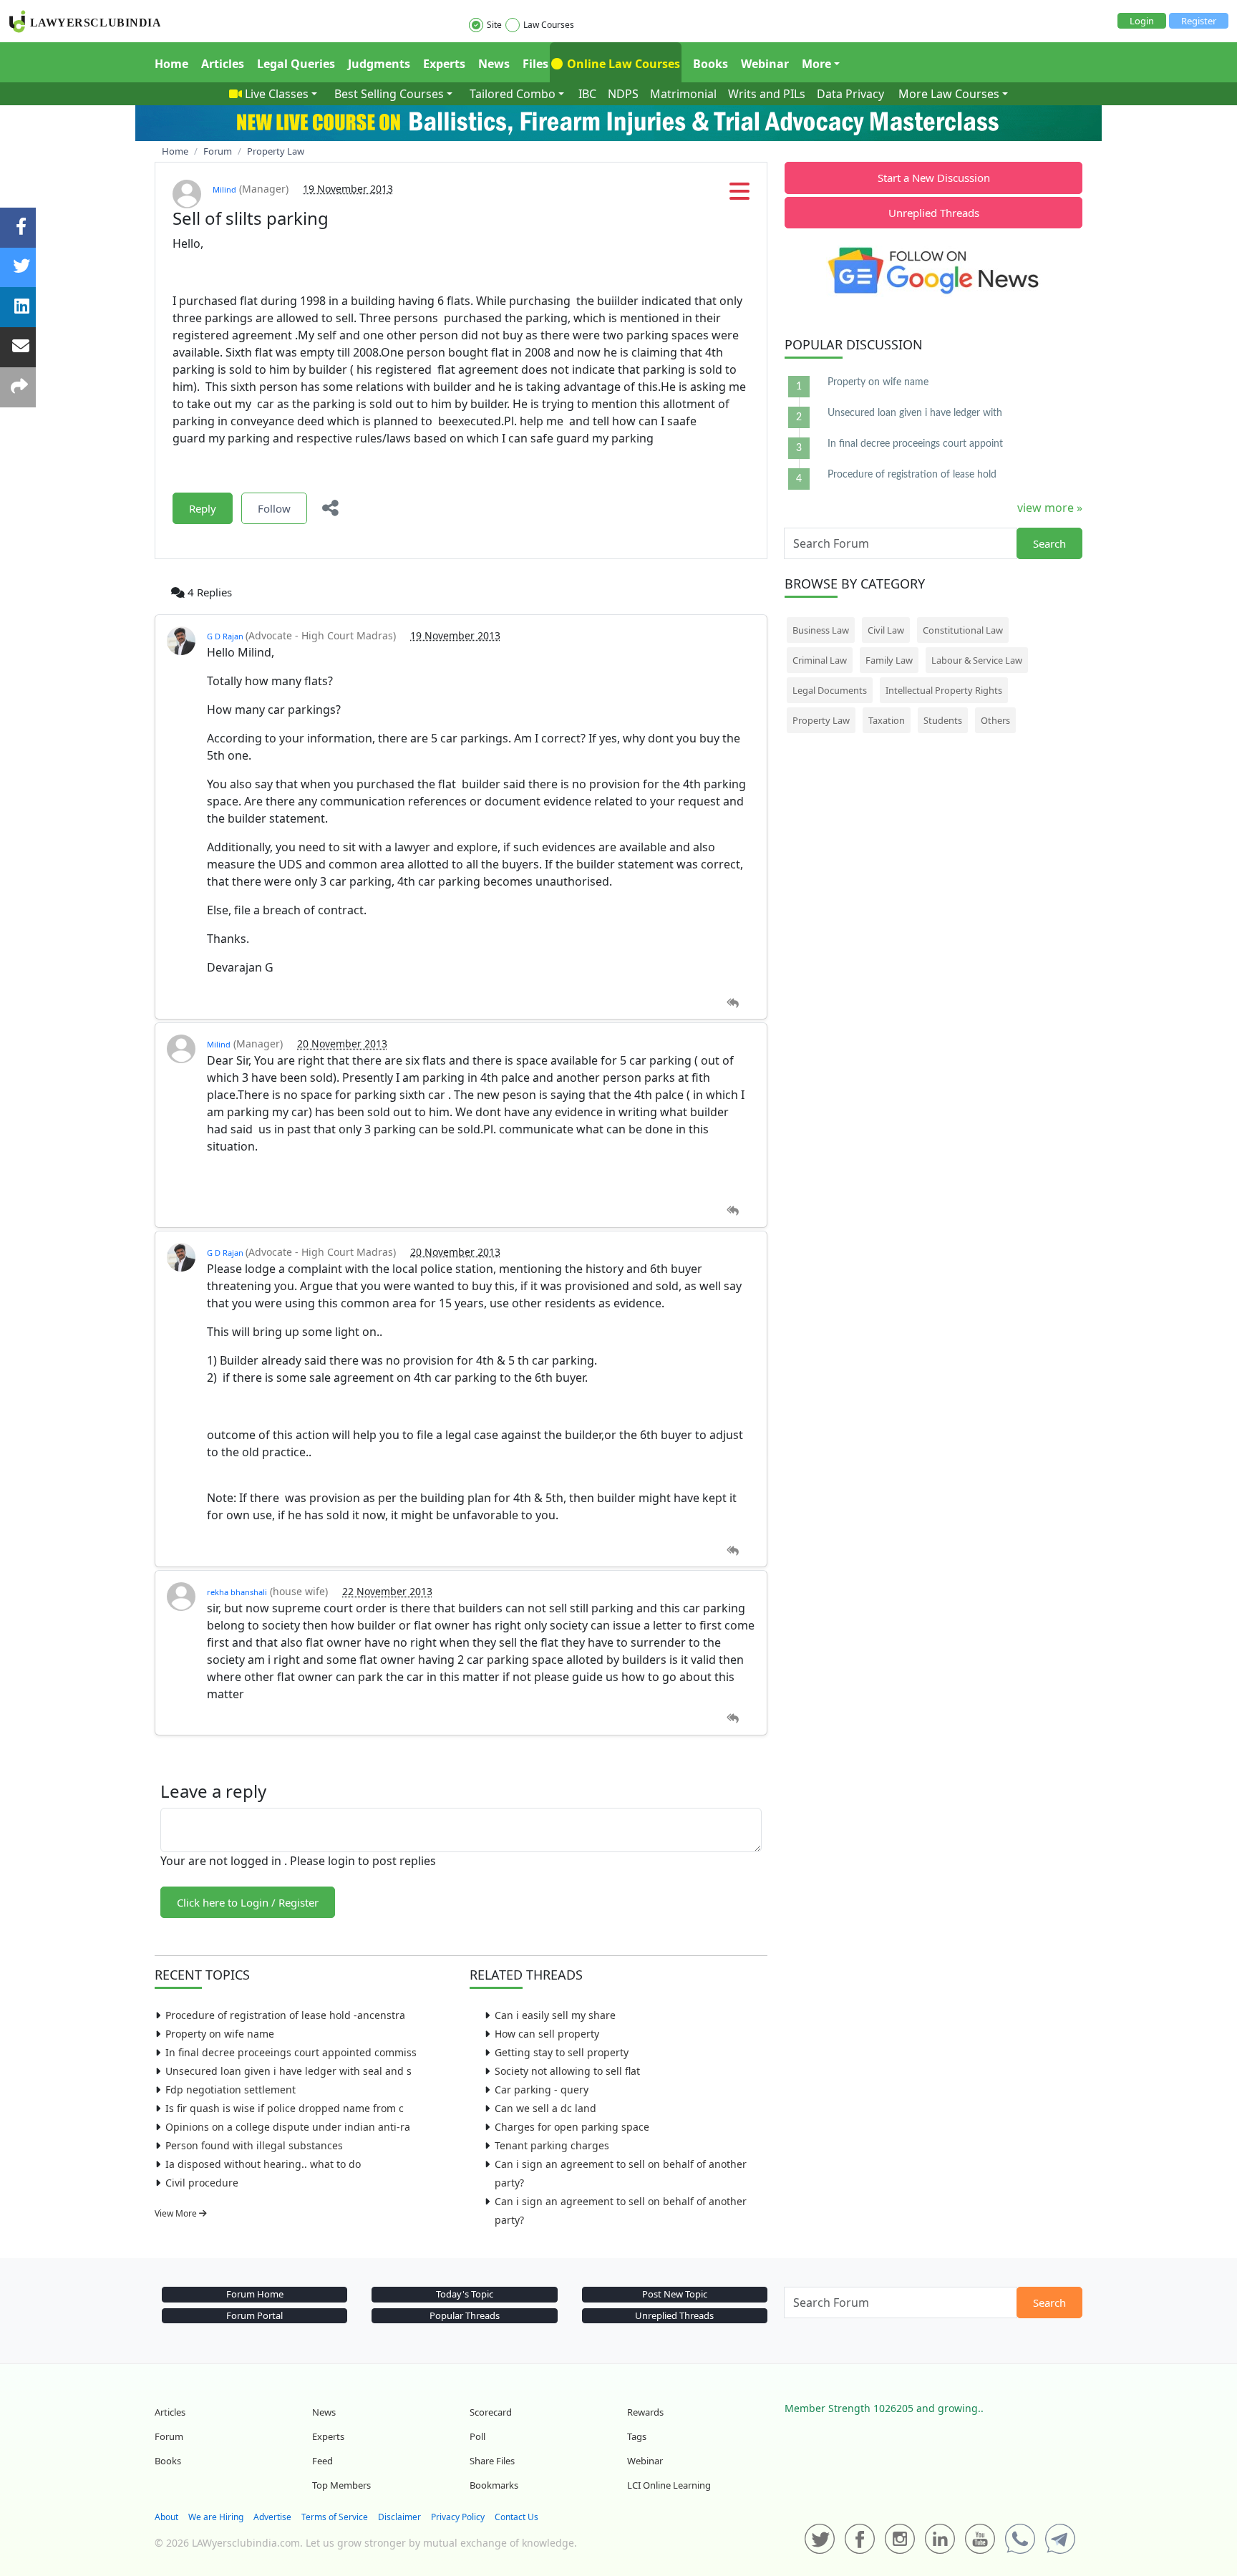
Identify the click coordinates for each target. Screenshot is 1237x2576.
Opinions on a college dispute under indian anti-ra (288, 2127)
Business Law (821, 630)
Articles (223, 64)
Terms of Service (335, 2517)
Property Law (821, 720)
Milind (224, 189)
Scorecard (491, 2412)
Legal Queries (296, 64)
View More (177, 2213)
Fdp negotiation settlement (231, 2090)
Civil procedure (202, 2183)
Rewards (645, 2412)
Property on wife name (220, 2034)
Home (171, 64)
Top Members (341, 2485)
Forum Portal (254, 2315)
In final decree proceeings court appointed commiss (291, 2052)
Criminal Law (820, 660)
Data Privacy (850, 94)
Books (710, 64)
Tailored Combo (513, 94)
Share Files (492, 2461)
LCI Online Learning (669, 2485)
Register (1199, 21)
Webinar (765, 64)
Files (535, 64)
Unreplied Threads (934, 213)
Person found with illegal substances (254, 2145)
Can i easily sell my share (555, 2015)
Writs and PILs (767, 94)
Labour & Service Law (977, 660)
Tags (637, 2436)
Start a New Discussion (934, 178)
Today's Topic (465, 2294)
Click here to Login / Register (248, 1902)
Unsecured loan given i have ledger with (915, 413)
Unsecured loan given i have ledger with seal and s (288, 2071)
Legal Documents (830, 690)
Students (943, 720)
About (166, 2517)
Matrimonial (683, 94)
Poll (477, 2436)
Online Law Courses (622, 64)
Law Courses (549, 25)
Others (995, 720)
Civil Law (886, 630)
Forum (169, 2436)
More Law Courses (949, 94)
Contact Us (516, 2517)
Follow (274, 508)
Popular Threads (465, 2315)
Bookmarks (494, 2485)
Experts (444, 64)
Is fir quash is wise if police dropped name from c (285, 2108)
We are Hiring (216, 2517)
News (494, 64)
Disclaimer (399, 2517)
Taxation (887, 720)
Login (1142, 21)
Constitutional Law (963, 630)
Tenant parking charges (552, 2145)
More (816, 64)
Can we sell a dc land (545, 2108)
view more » (1050, 508)
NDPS (623, 94)
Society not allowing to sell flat (567, 2071)
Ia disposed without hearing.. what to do (263, 2164)
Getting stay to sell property (562, 2052)
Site (494, 25)
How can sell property (547, 2034)
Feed (322, 2461)
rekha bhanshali (237, 1592)
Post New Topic (675, 2294)
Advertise (272, 2517)
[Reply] (733, 1003)
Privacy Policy (458, 2517)
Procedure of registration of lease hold (912, 475)
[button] (739, 195)
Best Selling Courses (389, 94)
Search (1049, 543)
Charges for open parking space (572, 2127)
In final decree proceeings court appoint (915, 444)
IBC (587, 94)
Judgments (379, 64)
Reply (203, 508)
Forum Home (255, 2294)
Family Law (889, 660)
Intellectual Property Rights (944, 690)
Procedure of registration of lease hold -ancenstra (285, 2015)
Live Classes (277, 94)
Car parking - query (542, 2090)
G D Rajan (226, 636)
